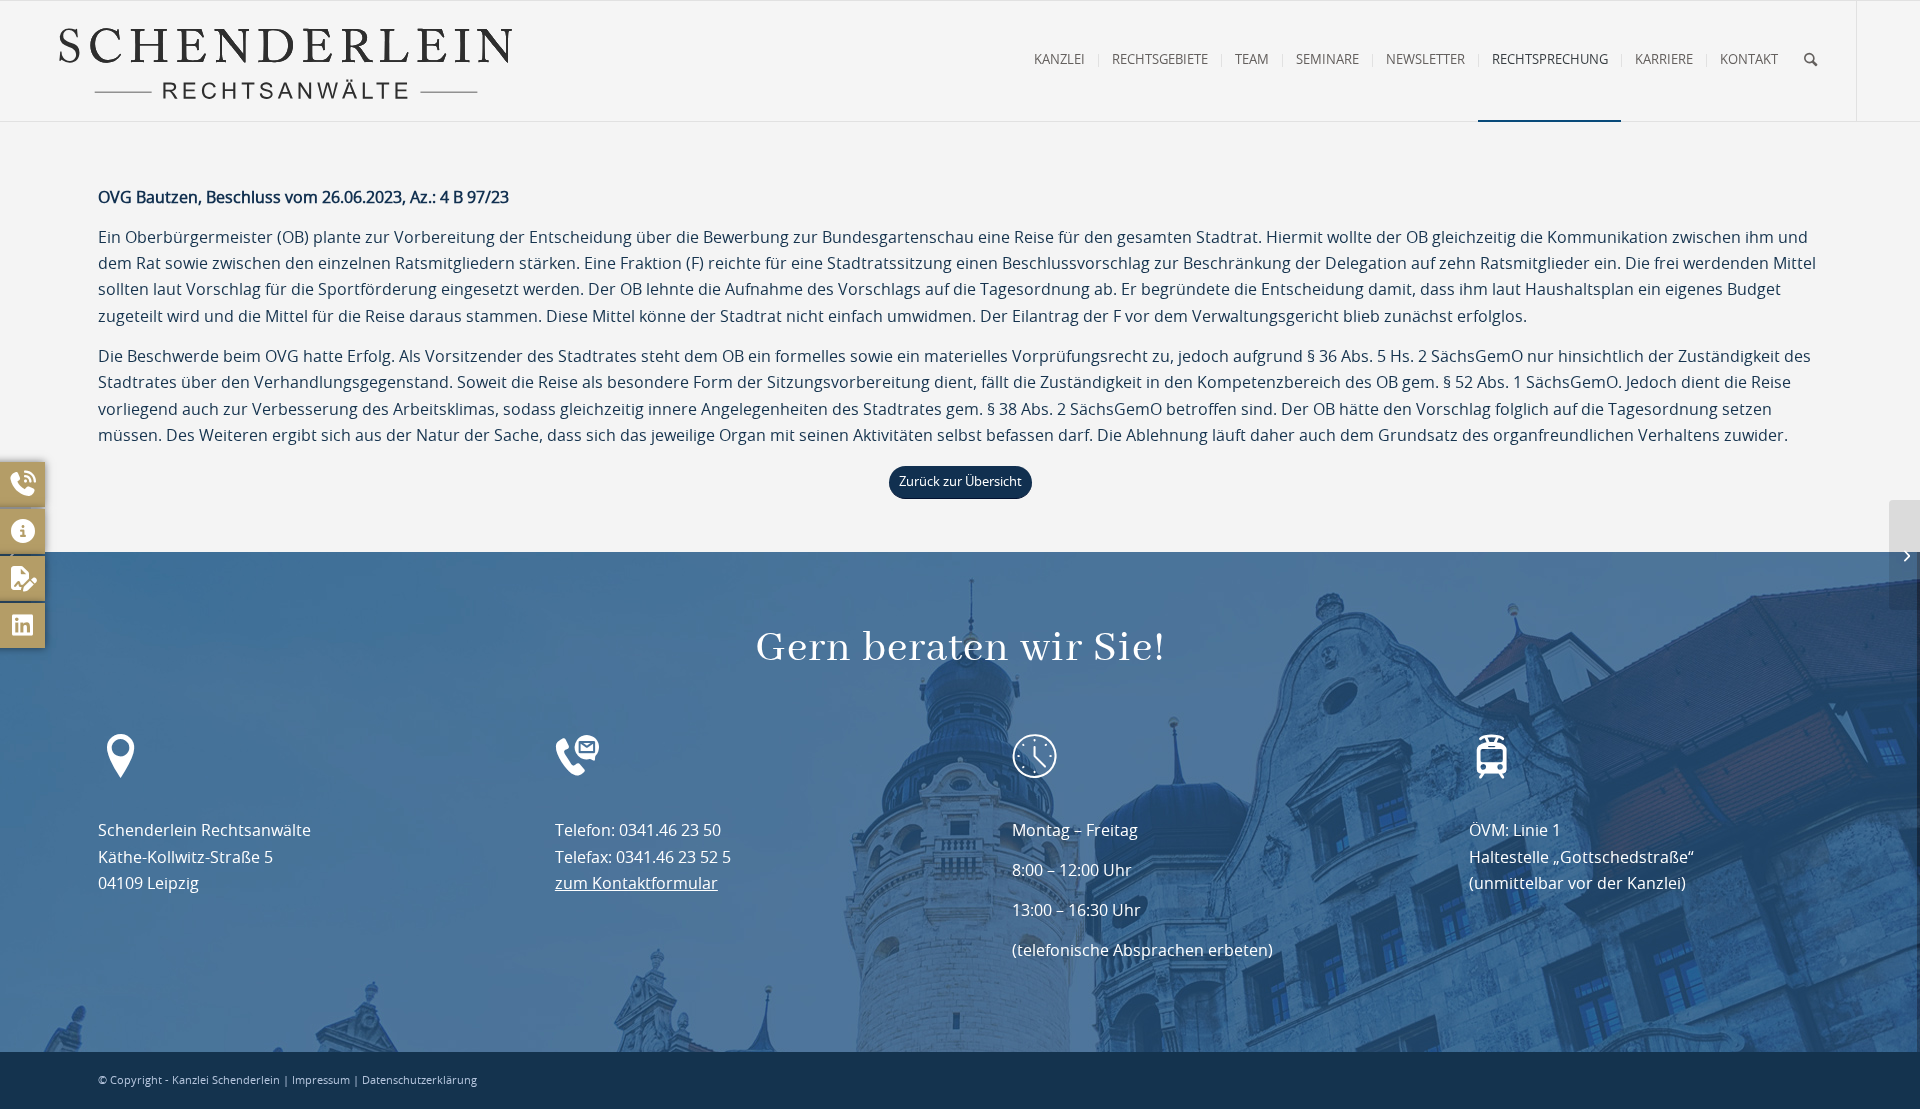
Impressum (321, 1080)
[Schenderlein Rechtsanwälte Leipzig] (285, 61)
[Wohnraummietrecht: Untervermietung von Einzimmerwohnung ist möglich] (1904, 555)
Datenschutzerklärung (419, 1080)
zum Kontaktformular (636, 884)
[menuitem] (1059, 61)
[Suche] (1810, 61)
